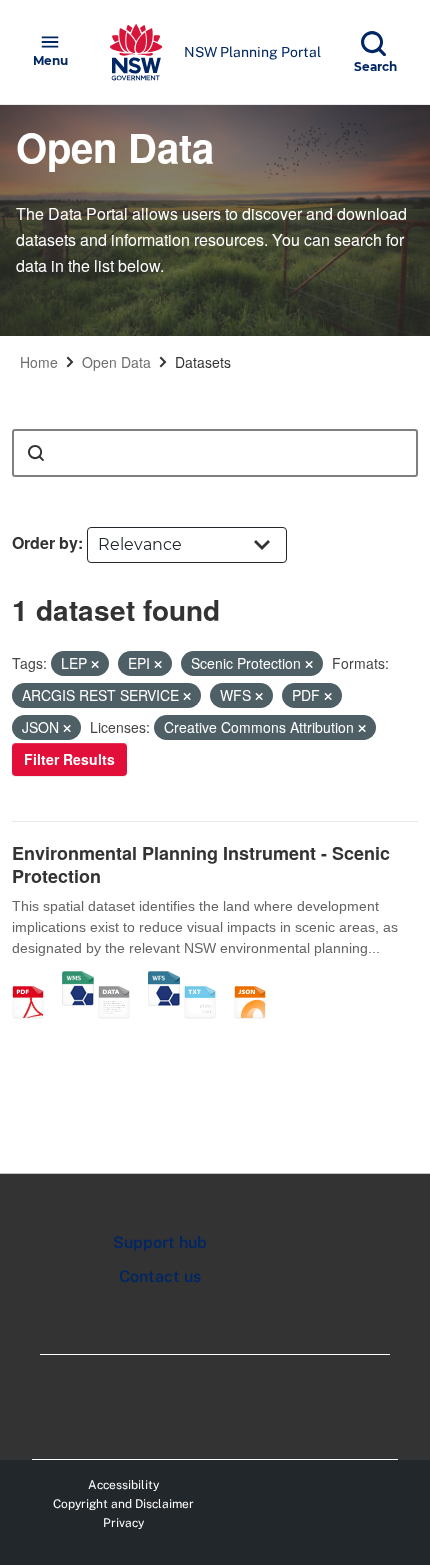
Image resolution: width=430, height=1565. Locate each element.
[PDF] (35, 981)
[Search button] (36, 453)
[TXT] (207, 981)
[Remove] (95, 664)
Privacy (123, 1523)
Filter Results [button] (69, 759)
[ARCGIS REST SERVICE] (121, 981)
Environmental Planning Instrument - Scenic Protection (201, 864)
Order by (45, 542)
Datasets (203, 362)
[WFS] (164, 981)
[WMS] (78, 981)
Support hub (160, 1242)
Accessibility (123, 1485)
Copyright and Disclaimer (123, 1504)
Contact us (160, 1276)
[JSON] (257, 981)
